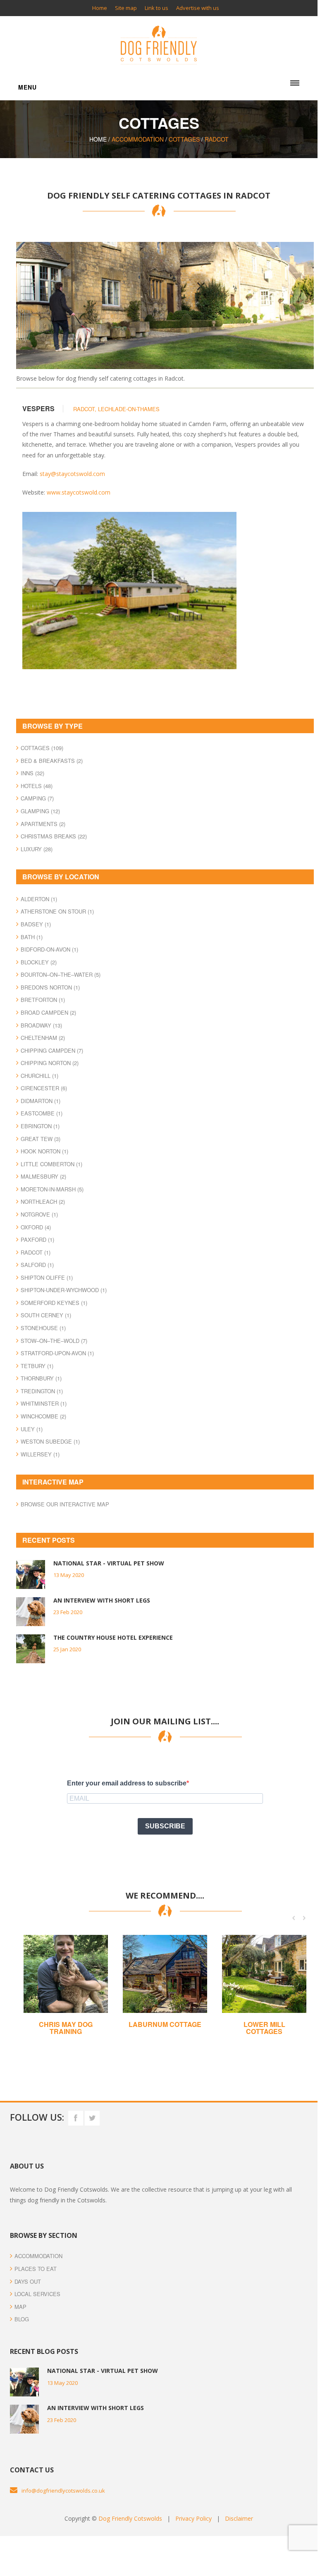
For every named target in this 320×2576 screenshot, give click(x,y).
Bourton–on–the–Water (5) (61, 974)
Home (100, 8)
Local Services (37, 2294)
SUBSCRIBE (165, 1826)
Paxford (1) (37, 1239)
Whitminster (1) (44, 1403)
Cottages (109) (42, 748)
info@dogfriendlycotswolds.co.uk (63, 2491)
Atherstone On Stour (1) (57, 911)
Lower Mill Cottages (165, 2028)
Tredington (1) (42, 1391)
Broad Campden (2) (48, 1012)
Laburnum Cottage (66, 2024)
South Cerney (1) (46, 1315)
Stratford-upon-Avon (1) (57, 1353)
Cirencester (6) (44, 1088)
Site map (126, 8)
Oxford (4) (36, 1227)
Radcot (217, 139)
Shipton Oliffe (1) (47, 1277)
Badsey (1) (36, 924)
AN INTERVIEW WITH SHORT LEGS (102, 1600)
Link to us (156, 8)
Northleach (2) (43, 1202)
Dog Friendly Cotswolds (130, 2518)
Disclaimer (239, 2518)
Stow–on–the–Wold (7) (54, 1341)
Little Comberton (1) (51, 1164)
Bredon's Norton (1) (50, 987)
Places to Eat (36, 2269)
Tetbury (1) (37, 1366)
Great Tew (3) (41, 1139)
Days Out (28, 2281)
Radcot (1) (36, 1252)
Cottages (184, 139)
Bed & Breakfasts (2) (52, 761)
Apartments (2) (43, 824)
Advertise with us (198, 8)
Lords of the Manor (264, 2028)
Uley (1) (32, 1429)
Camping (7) (37, 798)
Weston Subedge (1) (50, 1441)
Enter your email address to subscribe (127, 1783)
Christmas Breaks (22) (54, 836)
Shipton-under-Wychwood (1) (64, 1290)
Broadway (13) (41, 1025)
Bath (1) (32, 937)
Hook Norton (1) (44, 1151)
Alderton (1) (39, 899)
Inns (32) (32, 773)
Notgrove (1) (39, 1214)
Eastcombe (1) (42, 1113)
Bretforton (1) (43, 1000)
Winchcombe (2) (43, 1416)
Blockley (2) (39, 962)
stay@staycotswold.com (72, 474)
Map (20, 2307)
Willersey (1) (40, 1454)
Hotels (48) (37, 786)
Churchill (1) (39, 1076)
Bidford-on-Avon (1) (49, 949)
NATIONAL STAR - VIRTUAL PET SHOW (109, 1563)
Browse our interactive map (65, 1504)
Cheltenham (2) (43, 1038)
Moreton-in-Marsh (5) (52, 1189)
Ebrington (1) (40, 1126)
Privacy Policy (193, 2518)
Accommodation (138, 139)
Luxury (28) (37, 849)
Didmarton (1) (41, 1101)
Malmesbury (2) (43, 1176)
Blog (22, 2319)
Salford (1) (37, 1265)
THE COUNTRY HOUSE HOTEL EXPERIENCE (113, 1637)
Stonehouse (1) (43, 1328)
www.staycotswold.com (79, 492)
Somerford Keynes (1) (54, 1303)
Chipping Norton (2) (50, 1063)
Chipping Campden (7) (52, 1050)
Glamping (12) (40, 811)
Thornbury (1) (41, 1378)
